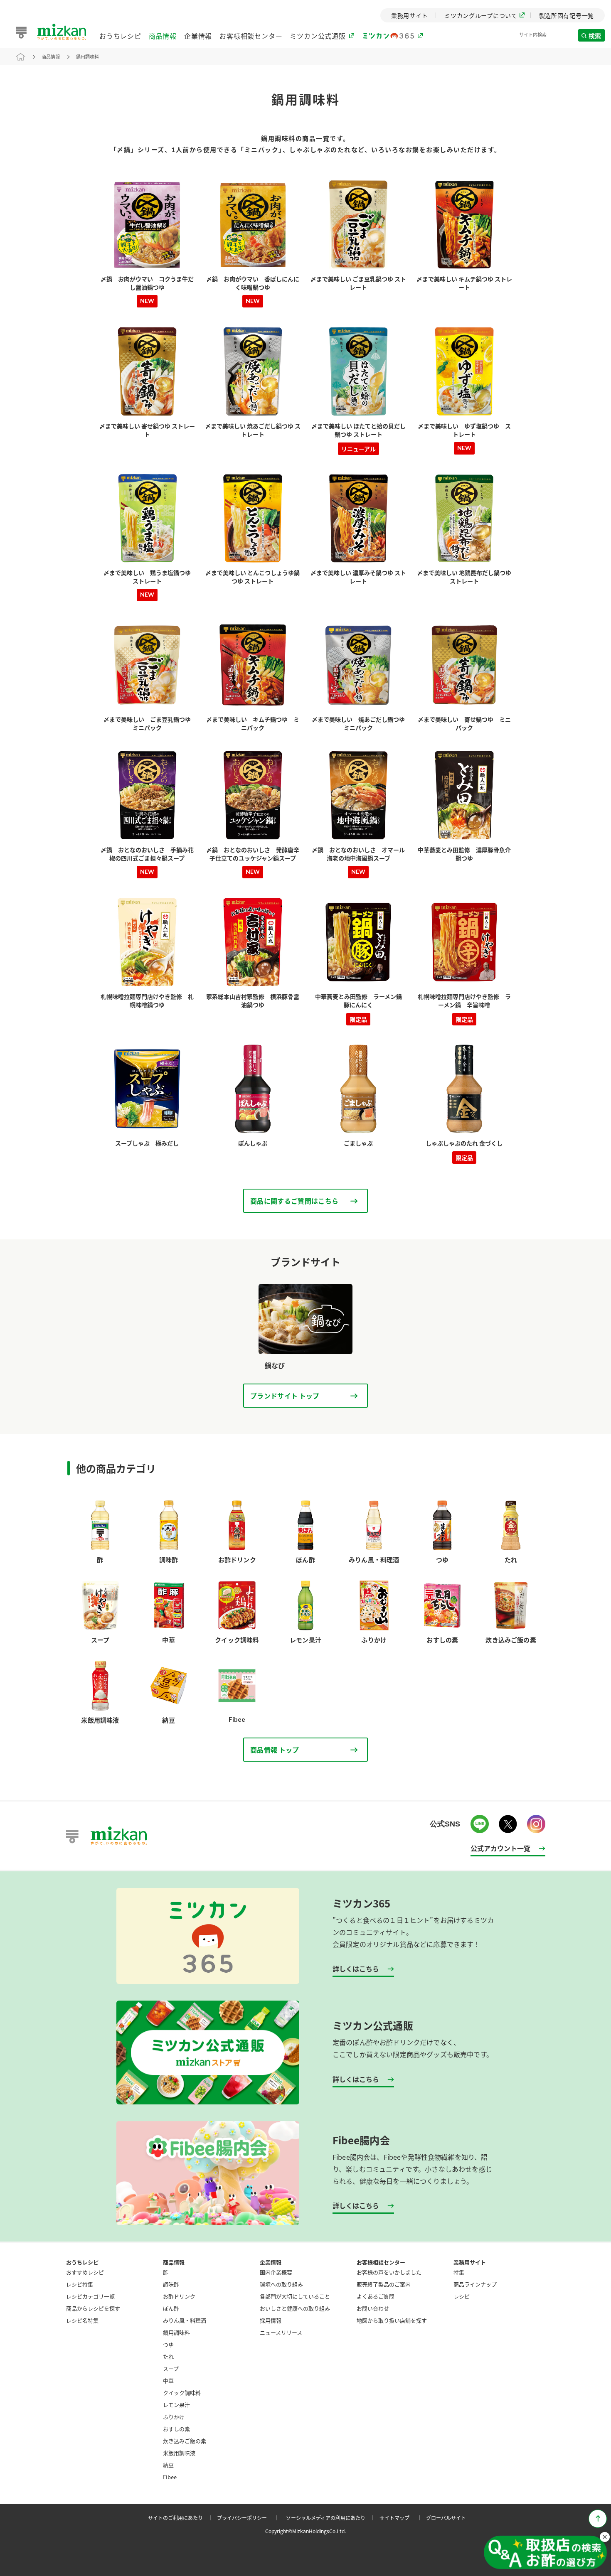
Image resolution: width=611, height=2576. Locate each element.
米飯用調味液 (179, 2453)
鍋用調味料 (87, 57)
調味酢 (171, 2284)
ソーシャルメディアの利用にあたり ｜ (332, 2518)
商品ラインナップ (475, 2284)
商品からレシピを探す (93, 2308)
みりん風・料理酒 (185, 2320)
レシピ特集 (80, 2284)
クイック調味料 (182, 2393)
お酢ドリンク (179, 2296)
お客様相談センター (251, 36)
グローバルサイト (446, 2518)
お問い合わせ (373, 2308)
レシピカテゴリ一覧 (90, 2296)
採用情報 (271, 2320)
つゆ (168, 2344)
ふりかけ (174, 2417)
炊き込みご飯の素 (185, 2441)
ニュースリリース (281, 2332)
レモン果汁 (176, 2405)
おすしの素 (176, 2429)
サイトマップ (402, 2518)
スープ (171, 2368)
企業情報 (198, 36)
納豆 (168, 2465)
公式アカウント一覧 (500, 1848)
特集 (459, 2272)
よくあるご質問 (376, 2296)
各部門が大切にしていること (295, 2296)
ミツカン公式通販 (318, 36)
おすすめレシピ (85, 2272)
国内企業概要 (276, 2272)
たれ (168, 2356)
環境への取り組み (281, 2284)
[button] (545, 2553)
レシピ (462, 2296)
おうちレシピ (120, 36)
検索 (595, 36)
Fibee (170, 2477)
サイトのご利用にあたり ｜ (182, 2518)
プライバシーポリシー (249, 2518)
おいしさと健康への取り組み (295, 2308)
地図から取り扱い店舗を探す (392, 2320)
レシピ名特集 (82, 2320)
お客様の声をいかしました (389, 2272)
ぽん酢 (171, 2308)
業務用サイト (470, 2262)
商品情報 (163, 36)
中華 (168, 2381)
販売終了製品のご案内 (384, 2284)
